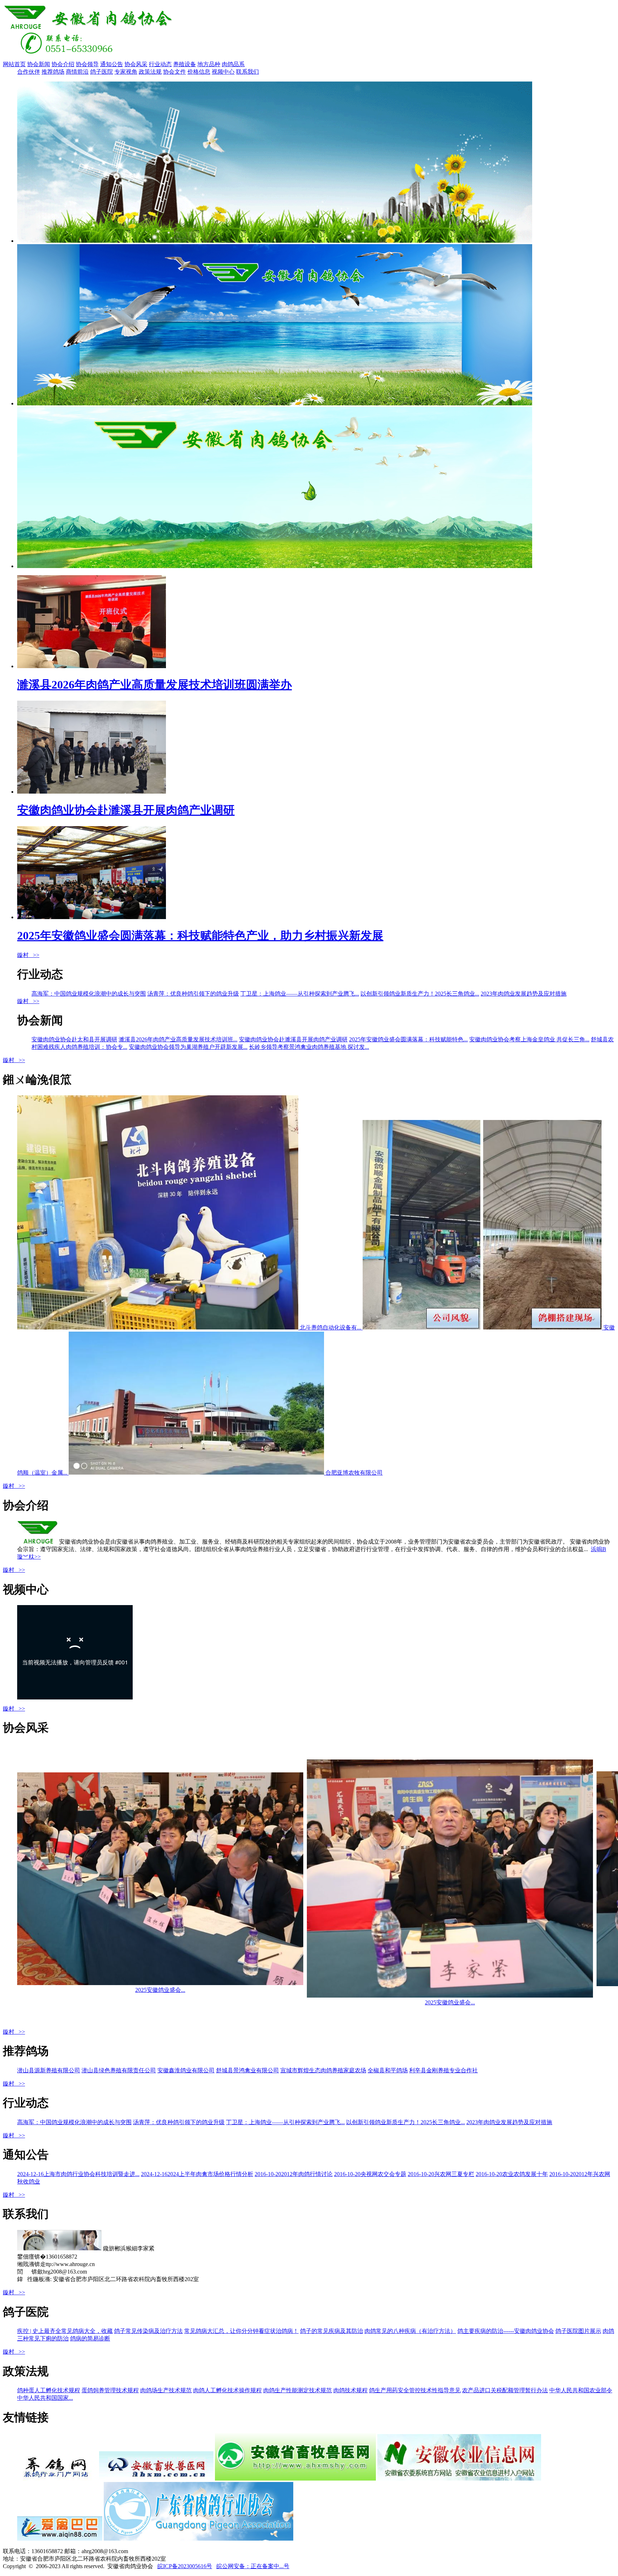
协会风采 (136, 64)
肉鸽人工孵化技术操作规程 (227, 2390)
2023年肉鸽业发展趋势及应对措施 (524, 994)
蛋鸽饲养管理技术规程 (110, 2390)
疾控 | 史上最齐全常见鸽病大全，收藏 (65, 2331)
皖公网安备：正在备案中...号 (253, 2566)
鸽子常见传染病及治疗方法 (148, 2331)
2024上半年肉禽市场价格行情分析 (197, 2174)
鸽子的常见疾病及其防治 (332, 2331)
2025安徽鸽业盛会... (160, 1990)
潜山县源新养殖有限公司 (49, 2070)
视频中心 (223, 72)
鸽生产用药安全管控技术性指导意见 (415, 2390)
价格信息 (199, 72)
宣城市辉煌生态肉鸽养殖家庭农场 (323, 2070)
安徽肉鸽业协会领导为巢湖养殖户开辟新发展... (188, 1047)
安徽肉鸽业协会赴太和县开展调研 (74, 1039)
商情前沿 (77, 72)
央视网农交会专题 (370, 2174)
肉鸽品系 (233, 64)
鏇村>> (28, 955)
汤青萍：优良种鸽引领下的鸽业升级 (193, 994)
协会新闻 (39, 64)
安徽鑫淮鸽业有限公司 (186, 2070)
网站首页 (14, 64)
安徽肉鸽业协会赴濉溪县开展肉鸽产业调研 (293, 1039)
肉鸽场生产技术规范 (166, 2390)
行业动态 (160, 64)
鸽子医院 (102, 72)
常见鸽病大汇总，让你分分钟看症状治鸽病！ (241, 2331)
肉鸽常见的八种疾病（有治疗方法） (410, 2331)
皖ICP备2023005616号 (185, 2566)
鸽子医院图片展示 (578, 2331)
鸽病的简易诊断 (90, 2338)
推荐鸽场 (53, 72)
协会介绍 (63, 64)
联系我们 (247, 72)
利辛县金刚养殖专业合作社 (443, 2070)
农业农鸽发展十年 (512, 2174)
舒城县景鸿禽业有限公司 (247, 2070)
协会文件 (175, 72)
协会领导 (87, 64)
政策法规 (150, 72)
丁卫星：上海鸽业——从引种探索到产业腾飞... (300, 994)
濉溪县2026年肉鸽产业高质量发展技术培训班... (178, 1039)
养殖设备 (185, 64)
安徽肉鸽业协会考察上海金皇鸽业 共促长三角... (529, 1039)
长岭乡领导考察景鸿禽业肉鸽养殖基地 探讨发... (309, 1047)
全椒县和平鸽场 (388, 2070)
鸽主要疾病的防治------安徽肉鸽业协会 (506, 2331)
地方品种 (209, 64)
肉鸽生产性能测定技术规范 (298, 2390)
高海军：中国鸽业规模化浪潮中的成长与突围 (89, 994)
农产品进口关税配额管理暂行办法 (505, 2390)
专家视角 (126, 72)
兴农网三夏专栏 (441, 2174)
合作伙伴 (29, 72)
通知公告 (112, 64)
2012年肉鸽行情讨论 (294, 2174)
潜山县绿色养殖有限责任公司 (119, 2070)
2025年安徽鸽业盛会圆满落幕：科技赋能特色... (408, 1039)
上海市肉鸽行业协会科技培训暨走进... (78, 2174)
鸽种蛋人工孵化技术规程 (49, 2390)
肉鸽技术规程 (350, 2390)
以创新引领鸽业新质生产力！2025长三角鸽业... (420, 994)
